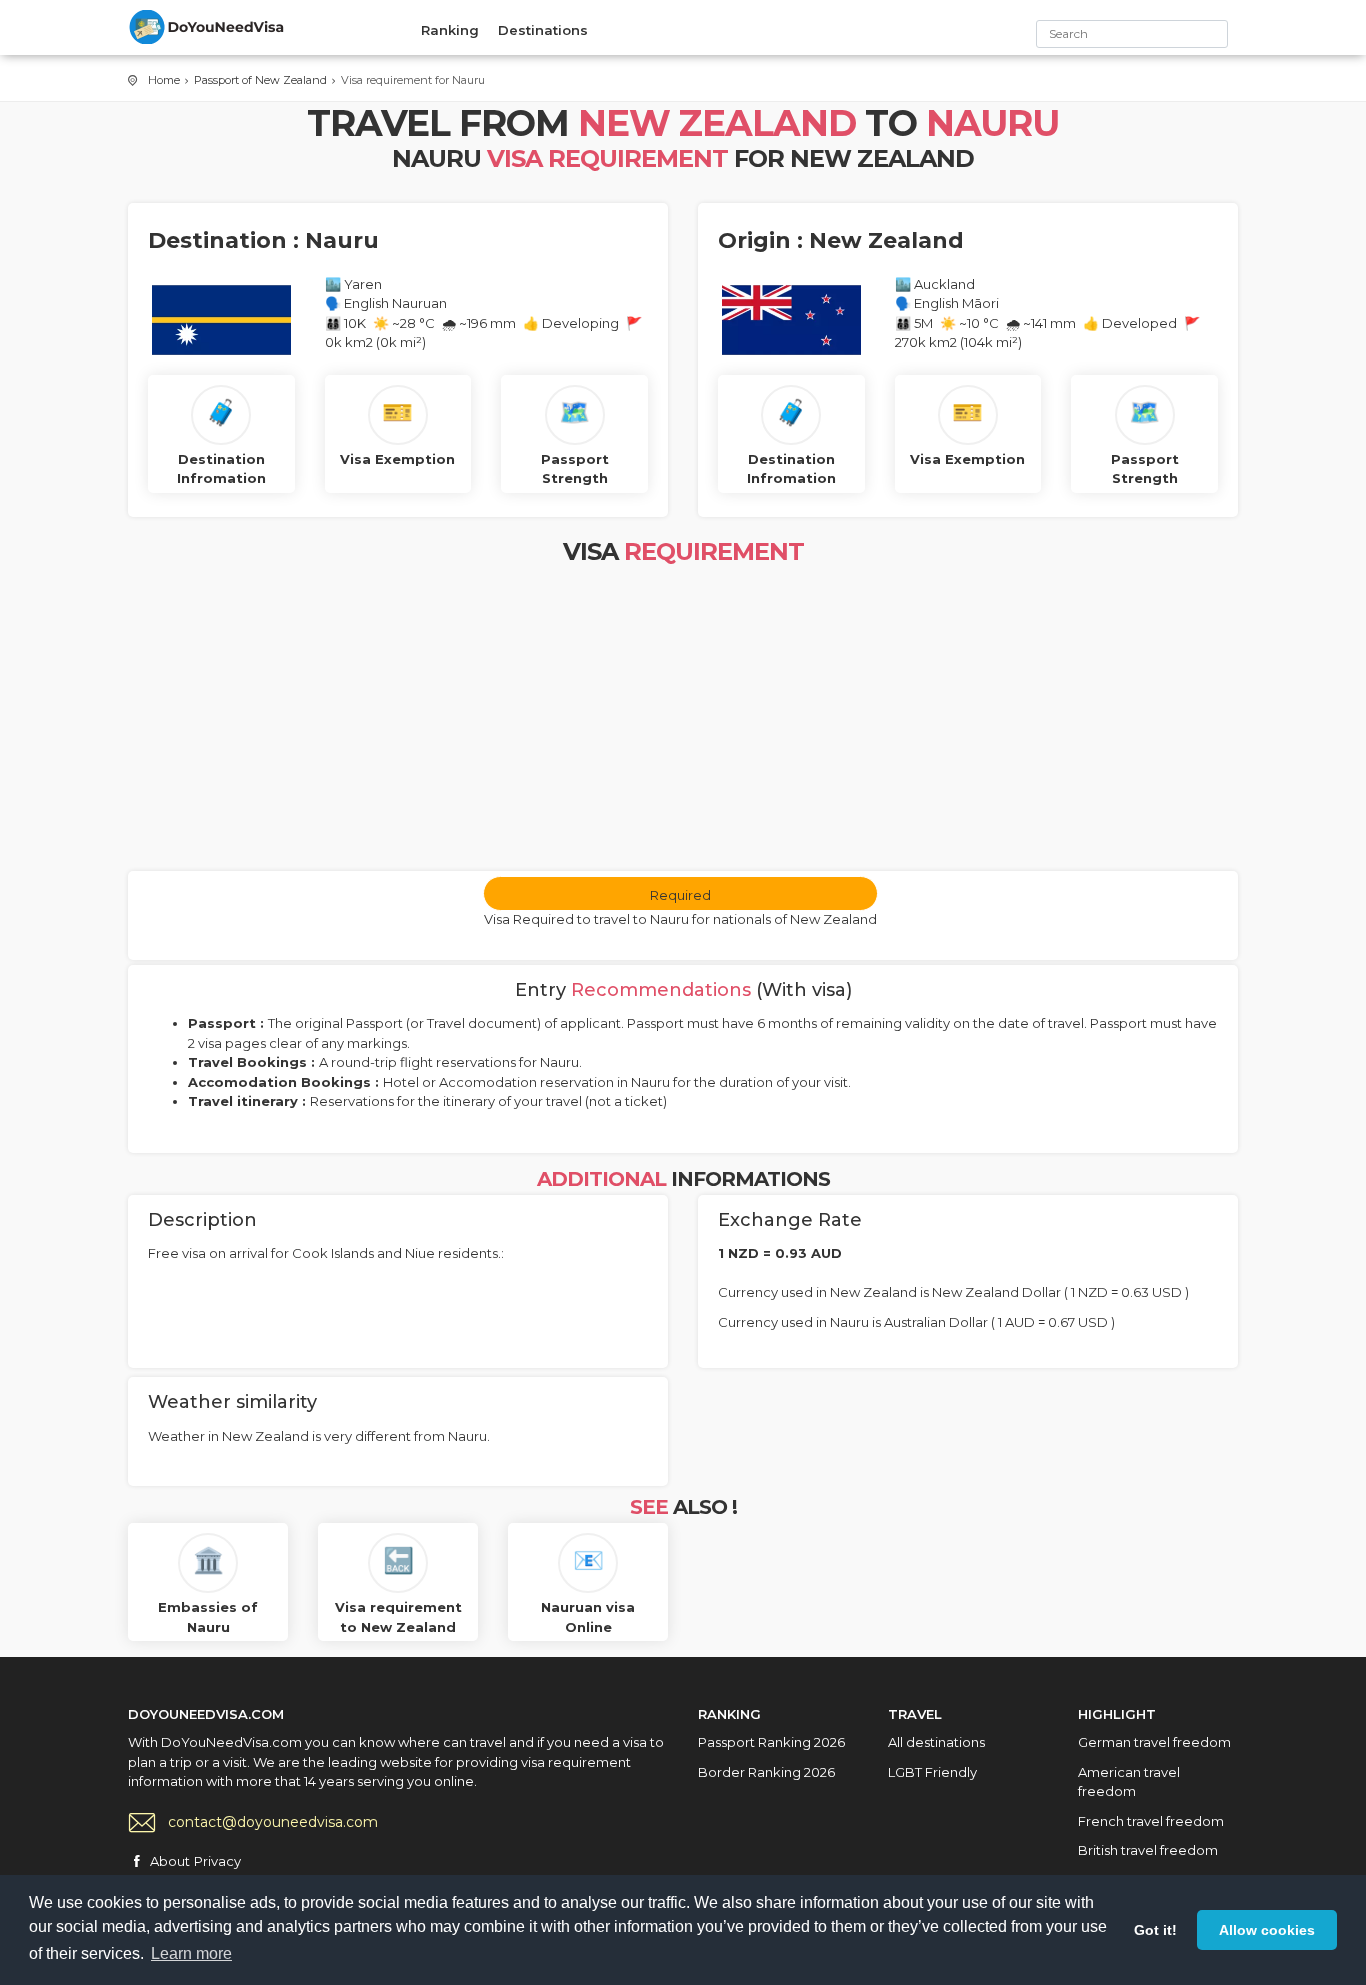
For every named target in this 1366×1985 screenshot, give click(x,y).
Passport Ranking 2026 (771, 1742)
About (170, 1861)
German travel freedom (1154, 1742)
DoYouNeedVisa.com (208, 27)
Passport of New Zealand (260, 80)
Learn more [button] (191, 1953)
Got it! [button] (1155, 1930)
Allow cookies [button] (1267, 1930)
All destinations (936, 1742)
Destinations (543, 30)
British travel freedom (1148, 1850)
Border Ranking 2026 (766, 1772)
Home (164, 80)
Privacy (217, 1861)
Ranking (450, 30)
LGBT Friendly (932, 1772)
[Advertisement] (683, 721)
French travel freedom (1151, 1821)
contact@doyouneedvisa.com (273, 1822)
